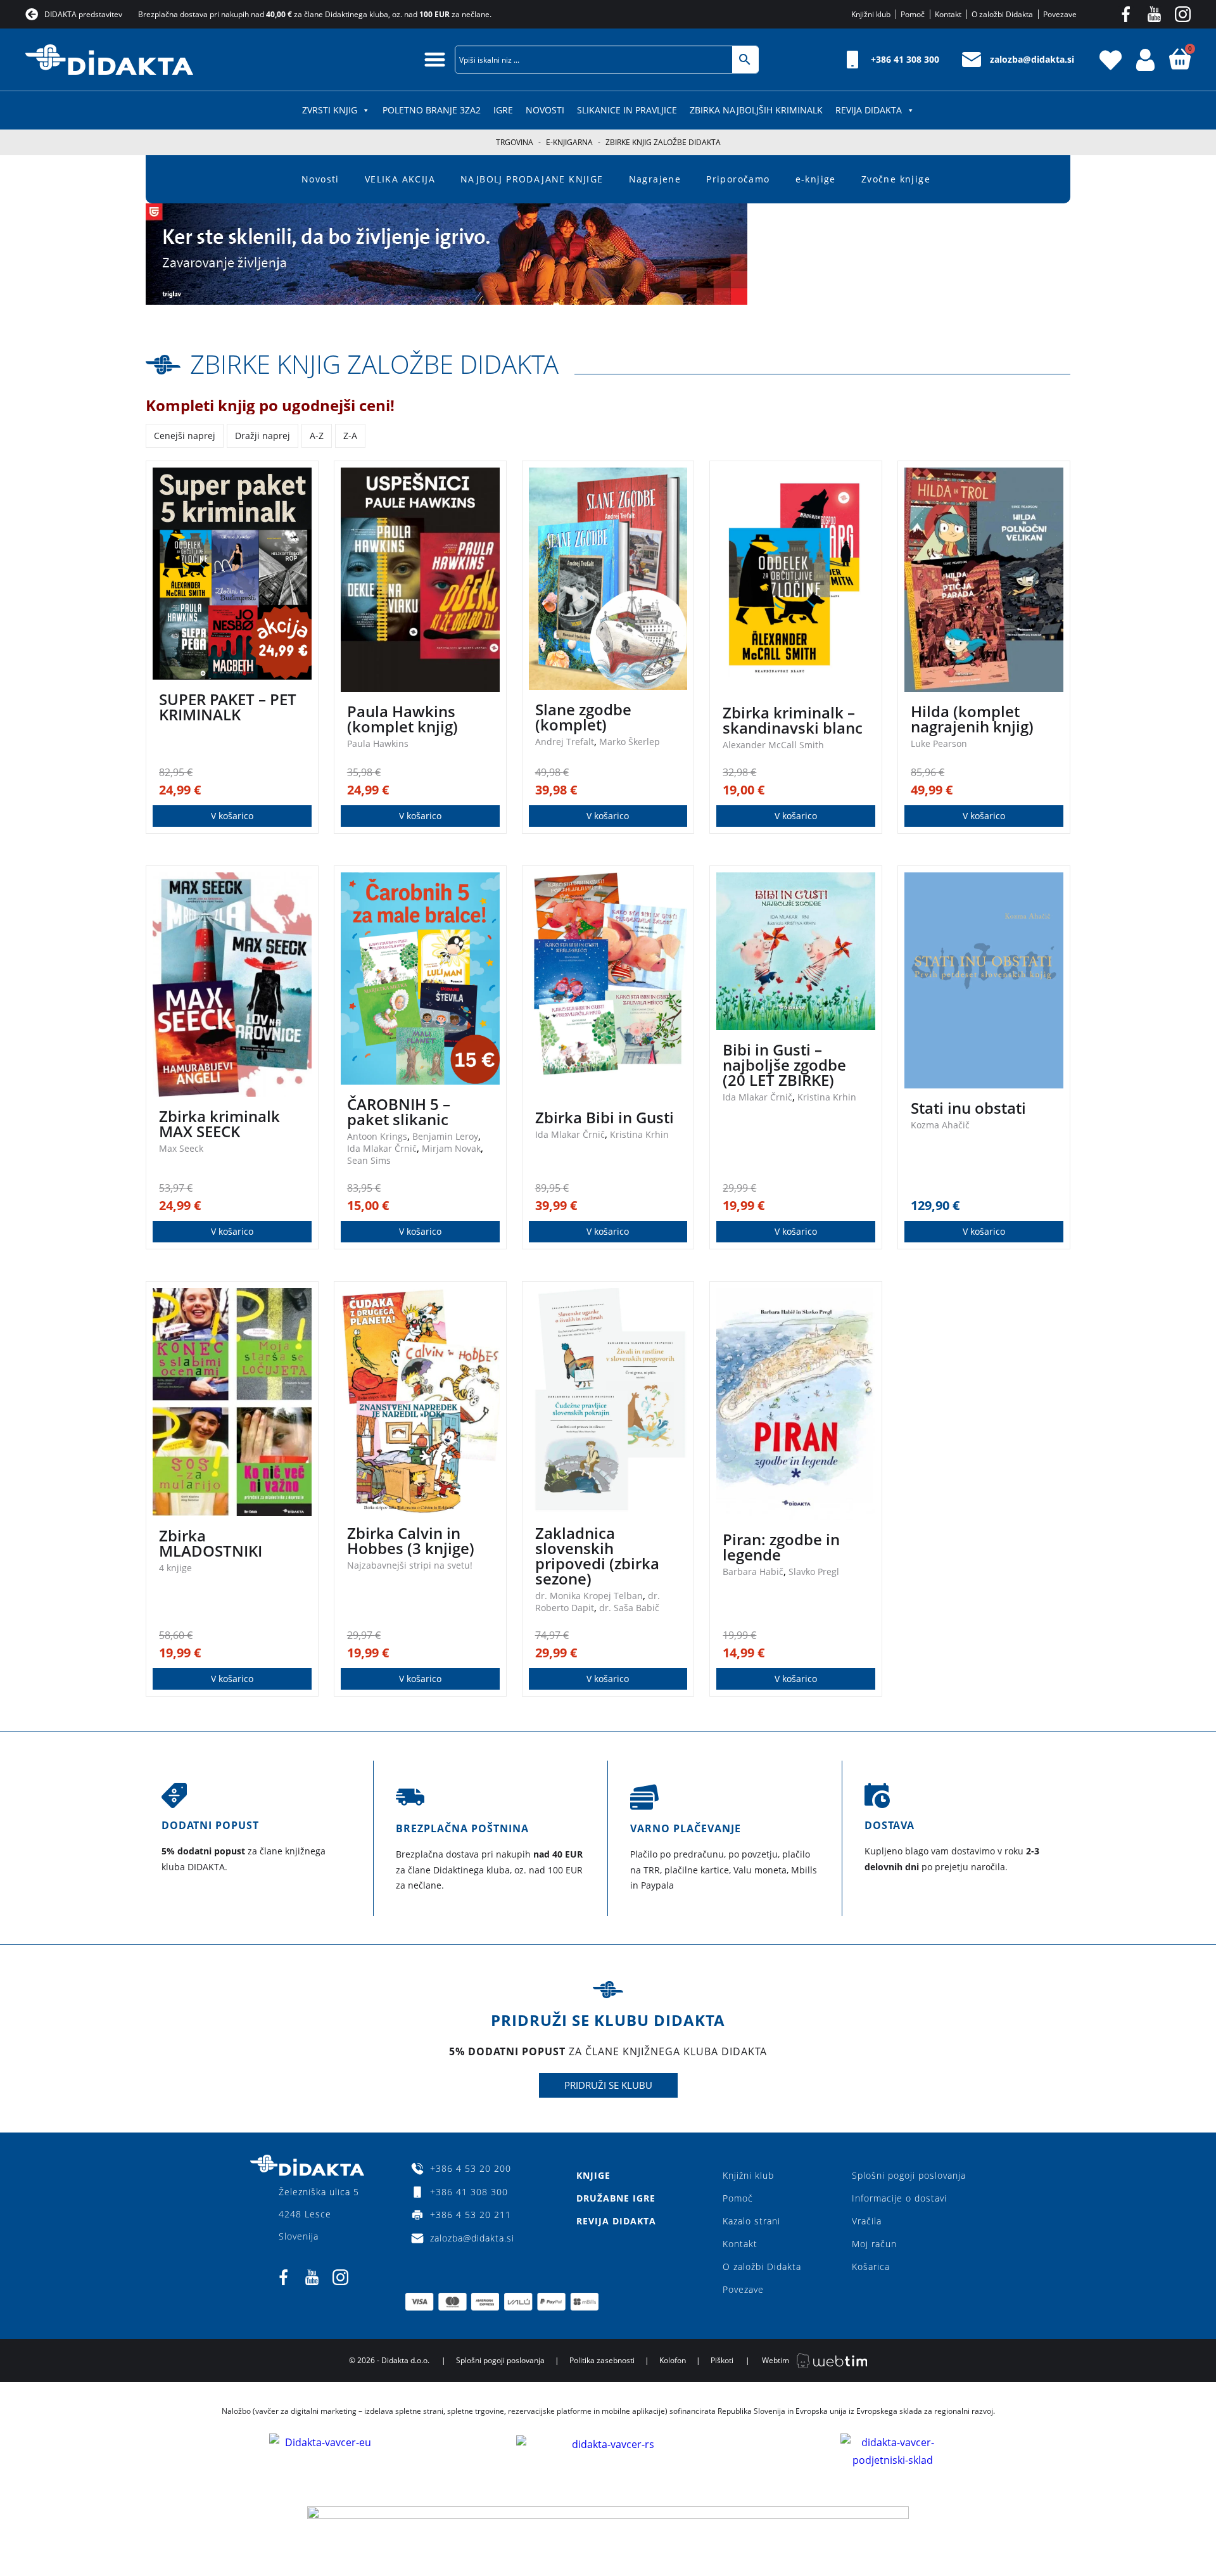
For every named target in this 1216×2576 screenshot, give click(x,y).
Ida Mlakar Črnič (382, 1148)
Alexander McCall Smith (773, 745)
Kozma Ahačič (940, 1125)
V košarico (232, 816)
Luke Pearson (939, 743)
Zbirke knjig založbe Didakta (374, 364)
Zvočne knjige (896, 179)
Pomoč (738, 2198)
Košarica (871, 2267)
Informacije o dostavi (899, 2198)
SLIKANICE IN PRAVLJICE (627, 110)
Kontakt (740, 2244)
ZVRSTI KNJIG (330, 110)
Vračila (867, 2221)
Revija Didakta (869, 110)
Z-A (350, 436)
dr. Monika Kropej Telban (589, 1596)
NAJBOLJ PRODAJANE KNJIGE (532, 179)
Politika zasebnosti (602, 2360)
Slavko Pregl (814, 1572)
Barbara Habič (753, 1572)
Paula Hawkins (378, 743)
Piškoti (722, 2360)
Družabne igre (616, 2198)
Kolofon (673, 2360)
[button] (435, 59)
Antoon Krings (377, 1136)
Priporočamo (738, 179)
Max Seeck (181, 1148)
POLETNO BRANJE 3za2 (432, 110)
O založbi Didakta (762, 2267)
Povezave (743, 2289)
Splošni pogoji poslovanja (909, 2175)
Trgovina (515, 142)
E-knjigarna (569, 142)
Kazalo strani (751, 2221)
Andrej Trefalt (565, 742)
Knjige (593, 2175)
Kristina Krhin (639, 1134)
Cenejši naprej (185, 436)
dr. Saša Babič (629, 1608)
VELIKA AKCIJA (400, 179)
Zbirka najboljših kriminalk (756, 110)
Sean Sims (369, 1160)
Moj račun (874, 2244)
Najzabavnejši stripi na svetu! (410, 1565)
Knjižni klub (748, 2175)
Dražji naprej (263, 436)
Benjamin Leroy (445, 1136)
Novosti (545, 110)
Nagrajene (655, 179)
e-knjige (816, 179)
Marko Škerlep (630, 742)
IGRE (503, 110)
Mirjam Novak (451, 1148)
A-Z (317, 436)
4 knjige (175, 1568)
